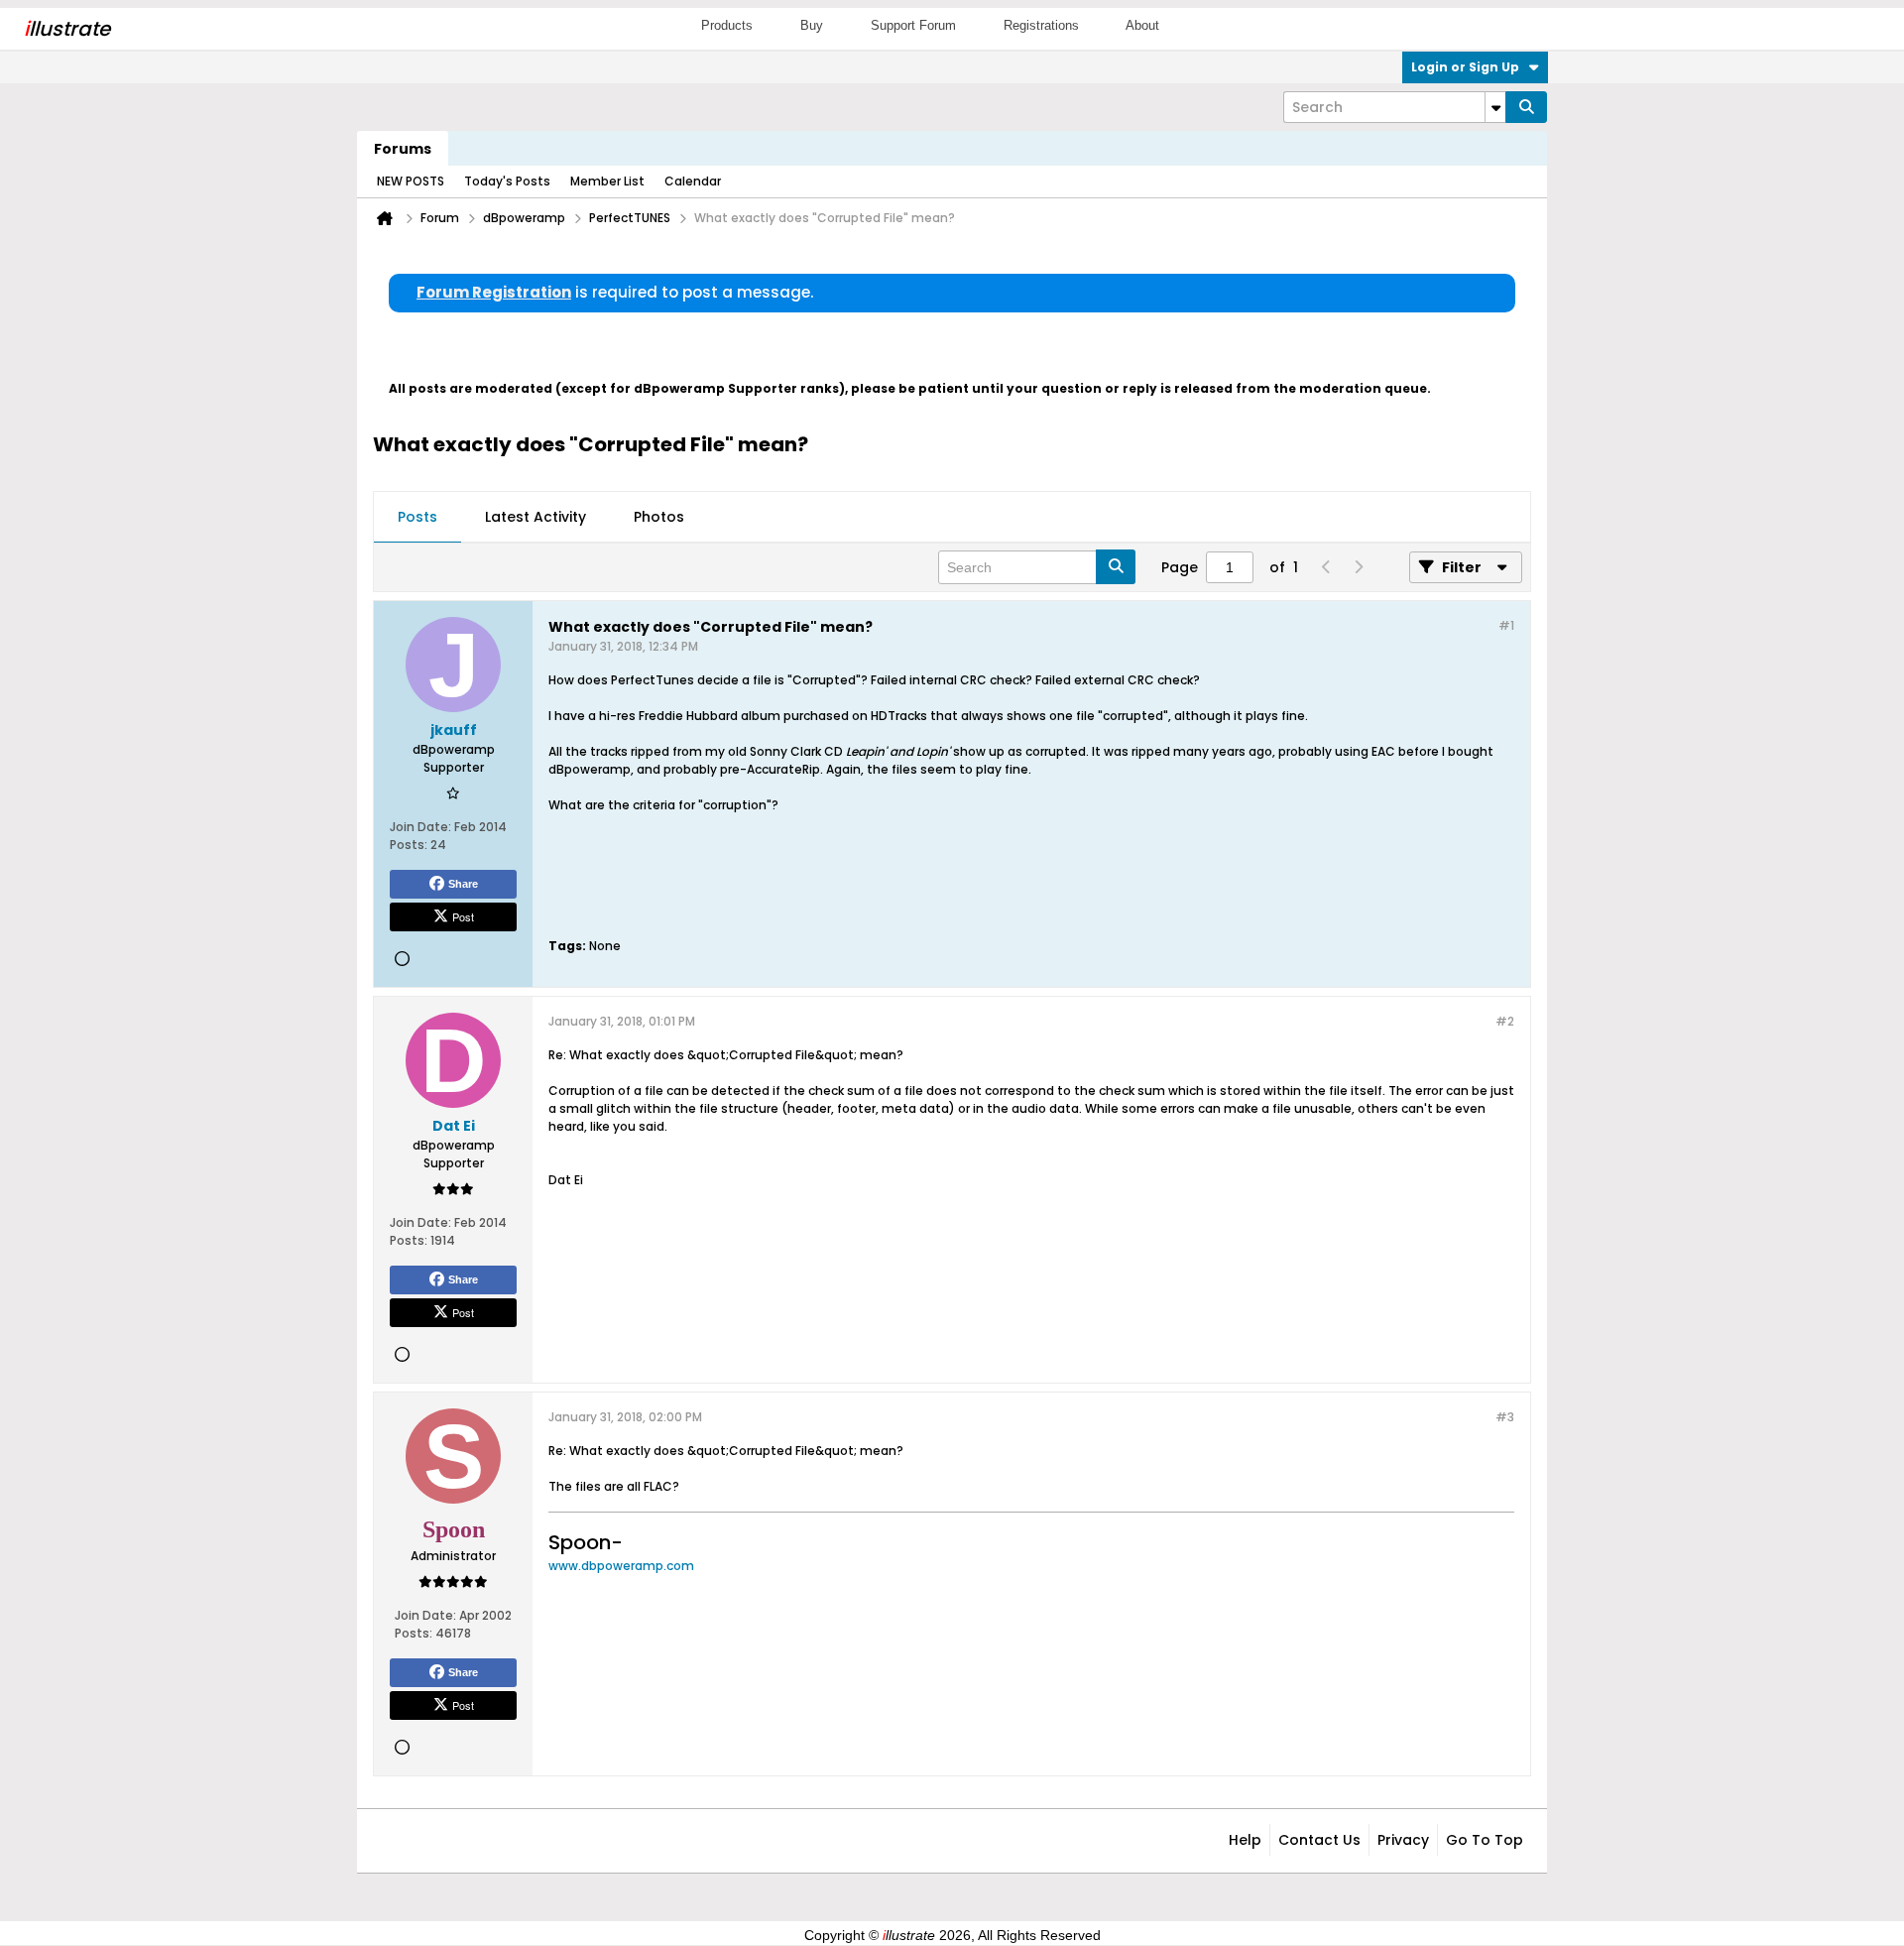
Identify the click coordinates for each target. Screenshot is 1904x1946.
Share (463, 884)
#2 (1505, 1021)
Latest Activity (535, 517)
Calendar (693, 181)
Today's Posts (507, 181)
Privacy (1403, 1840)
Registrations (1041, 25)
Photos (659, 517)
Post (463, 916)
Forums (403, 149)
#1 (1506, 625)
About (1142, 25)
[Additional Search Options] (1495, 107)
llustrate (67, 29)
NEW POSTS (411, 181)
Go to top (1485, 1840)
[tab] (417, 518)
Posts (417, 517)
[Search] (1526, 107)
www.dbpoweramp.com (621, 1566)
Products (727, 25)
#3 (1505, 1417)
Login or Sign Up (1465, 67)
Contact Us (1319, 1840)
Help (1245, 1840)
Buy (812, 25)
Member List (607, 181)
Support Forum (913, 25)
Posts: (409, 845)
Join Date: (420, 827)
